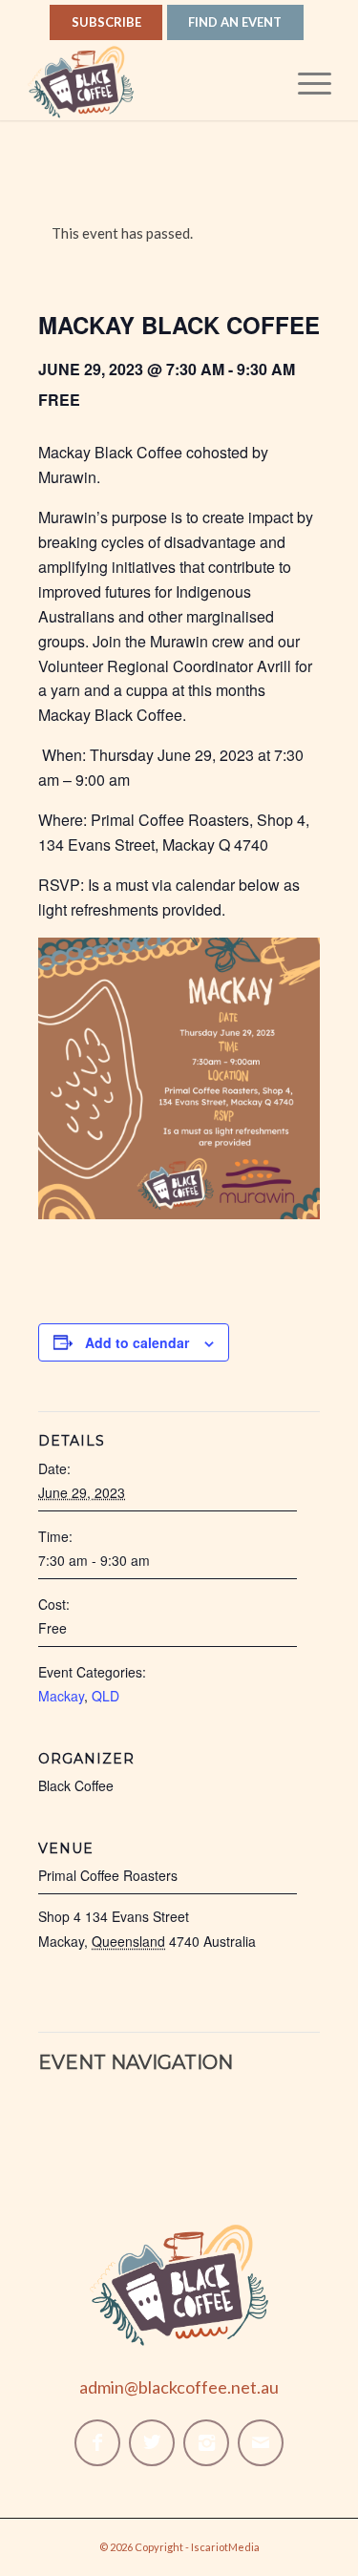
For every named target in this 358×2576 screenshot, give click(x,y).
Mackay (61, 1696)
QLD (105, 1696)
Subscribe (106, 22)
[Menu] (305, 82)
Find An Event (235, 22)
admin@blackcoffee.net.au (179, 2387)
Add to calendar (137, 1342)
